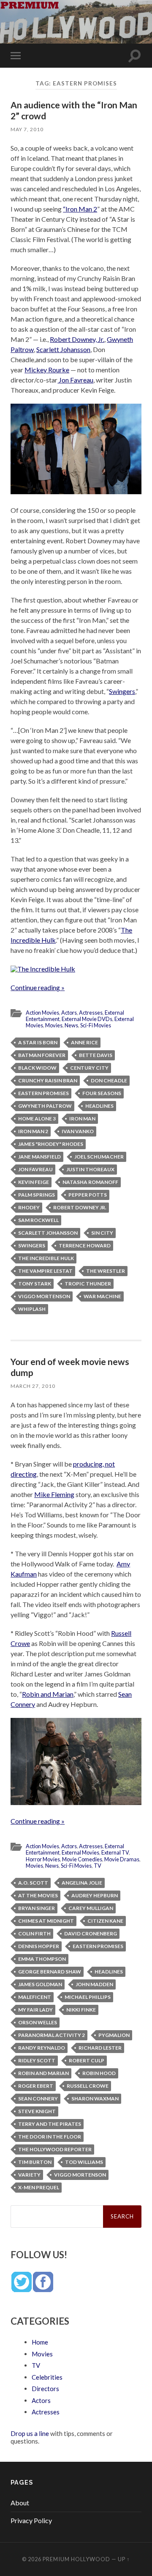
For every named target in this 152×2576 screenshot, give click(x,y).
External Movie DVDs (87, 1019)
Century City (89, 1068)
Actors (69, 1013)
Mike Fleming (54, 1494)
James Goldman (40, 1984)
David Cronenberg (91, 1933)
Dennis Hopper (39, 1946)
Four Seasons (102, 1093)
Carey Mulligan (91, 1908)
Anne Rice (84, 1042)
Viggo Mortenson (44, 1296)
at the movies (38, 1895)
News (71, 1025)
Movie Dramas (122, 1859)
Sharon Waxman (95, 2099)
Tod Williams (84, 2162)
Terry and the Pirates (50, 2124)
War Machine (102, 1296)
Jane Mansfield (39, 1157)
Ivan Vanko (78, 1131)
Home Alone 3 (37, 1119)
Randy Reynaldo (42, 2048)
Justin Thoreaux (90, 1169)
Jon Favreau (75, 380)
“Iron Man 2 (80, 209)
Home (40, 2342)
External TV (115, 1852)
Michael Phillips (88, 1997)
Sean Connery (38, 2099)
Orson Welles (38, 2022)
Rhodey (29, 1207)
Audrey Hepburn (95, 1895)
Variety (29, 2175)
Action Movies (42, 1013)
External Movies (80, 1852)
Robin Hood (99, 2073)
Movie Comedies (82, 1859)
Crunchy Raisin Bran (48, 1080)
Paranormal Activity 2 (52, 2035)
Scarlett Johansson (63, 349)
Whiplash (32, 1309)
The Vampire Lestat (45, 1271)
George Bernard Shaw (50, 1972)
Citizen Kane (105, 1921)
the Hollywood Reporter (55, 2149)
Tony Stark (35, 1284)
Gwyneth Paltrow (45, 1106)
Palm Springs (37, 1195)
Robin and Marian (48, 1694)
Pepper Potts (88, 1195)
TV (98, 1866)
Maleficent (35, 1997)
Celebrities (47, 2377)
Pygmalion (114, 2035)
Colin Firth (34, 1933)
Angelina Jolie (82, 1883)
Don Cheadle (109, 1080)
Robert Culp (87, 2060)
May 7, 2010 (27, 129)
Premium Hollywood (76, 2559)
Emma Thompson (42, 1959)
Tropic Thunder (88, 1284)
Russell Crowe (88, 2086)
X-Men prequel (39, 2187)
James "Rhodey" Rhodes (51, 1144)
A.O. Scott (33, 1883)
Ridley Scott (37, 2060)
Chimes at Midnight (46, 1921)
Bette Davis (96, 1055)
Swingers (122, 691)
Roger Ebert (36, 2086)
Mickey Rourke (47, 370)
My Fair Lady (35, 2010)
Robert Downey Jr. (80, 1207)
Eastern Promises (43, 1093)
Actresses (91, 1013)
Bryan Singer (37, 1908)
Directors (45, 2389)
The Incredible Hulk (46, 1258)
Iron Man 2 (33, 1131)
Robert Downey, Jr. (77, 339)
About (20, 2503)
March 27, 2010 (33, 1386)
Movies (54, 1025)
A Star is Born (38, 1042)
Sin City (102, 1233)
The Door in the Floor (50, 2137)
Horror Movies (43, 1859)
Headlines (99, 1106)
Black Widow (37, 1068)
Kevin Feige (34, 1182)
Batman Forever (42, 1055)
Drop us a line (30, 2433)
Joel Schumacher (99, 1157)
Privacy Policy (31, 2520)
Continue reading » (38, 987)
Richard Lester (100, 2048)
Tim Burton (35, 2162)
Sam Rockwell (38, 1220)
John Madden (94, 1984)
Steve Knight (37, 2111)
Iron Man (82, 1119)
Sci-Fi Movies (96, 1025)
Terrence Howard (85, 1245)
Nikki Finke (81, 2010)
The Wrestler (106, 1271)
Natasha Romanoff (90, 1182)
